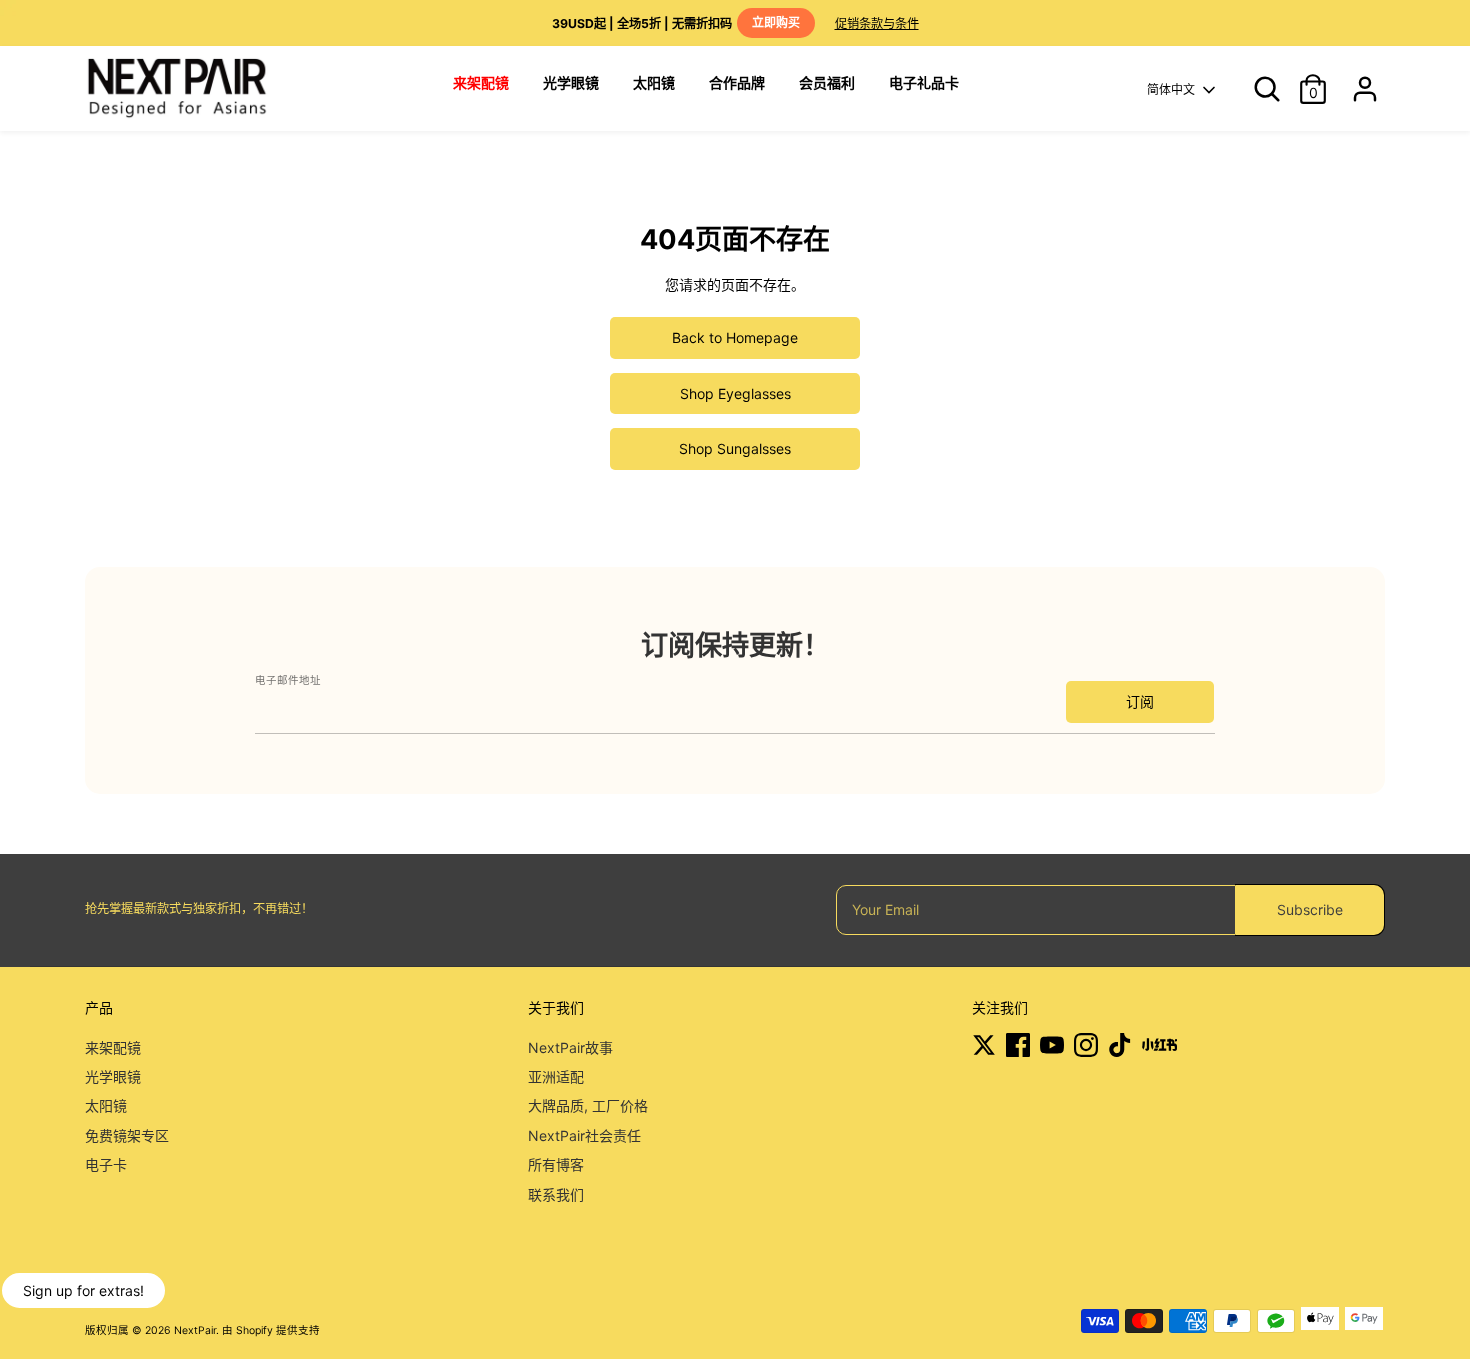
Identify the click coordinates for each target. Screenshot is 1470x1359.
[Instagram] (1086, 1045)
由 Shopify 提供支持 (271, 1330)
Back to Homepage (735, 337)
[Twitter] (984, 1045)
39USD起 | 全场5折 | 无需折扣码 (676, 23)
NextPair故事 (570, 1047)
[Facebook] (1018, 1045)
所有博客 (556, 1164)
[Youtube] (1052, 1045)
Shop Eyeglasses (735, 393)
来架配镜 (113, 1047)
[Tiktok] (1120, 1045)
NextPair (195, 1330)
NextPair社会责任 (584, 1135)
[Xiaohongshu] (1159, 1045)
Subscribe (1310, 909)
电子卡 (106, 1164)
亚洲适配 (556, 1076)
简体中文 (1171, 89)
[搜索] (1259, 89)
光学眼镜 (571, 82)
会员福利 (827, 82)
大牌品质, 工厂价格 (588, 1105)
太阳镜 (654, 82)
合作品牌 (737, 82)
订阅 (1140, 701)
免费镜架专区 (127, 1135)
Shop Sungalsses (735, 448)
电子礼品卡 (924, 82)
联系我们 (556, 1194)
